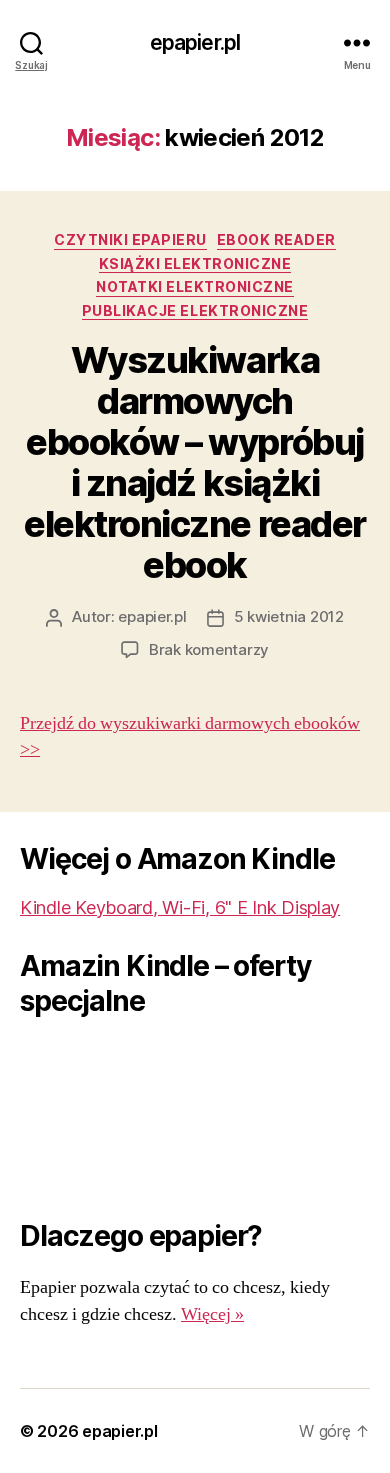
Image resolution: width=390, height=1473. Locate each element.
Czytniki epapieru (130, 239)
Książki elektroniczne (195, 263)
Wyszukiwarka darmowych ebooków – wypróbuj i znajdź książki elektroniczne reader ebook (194, 462)
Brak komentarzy (209, 649)
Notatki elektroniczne (195, 286)
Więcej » (212, 1314)
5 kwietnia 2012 (289, 616)
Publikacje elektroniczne (195, 310)
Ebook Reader (276, 239)
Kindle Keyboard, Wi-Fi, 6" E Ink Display (180, 907)
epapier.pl (195, 42)
